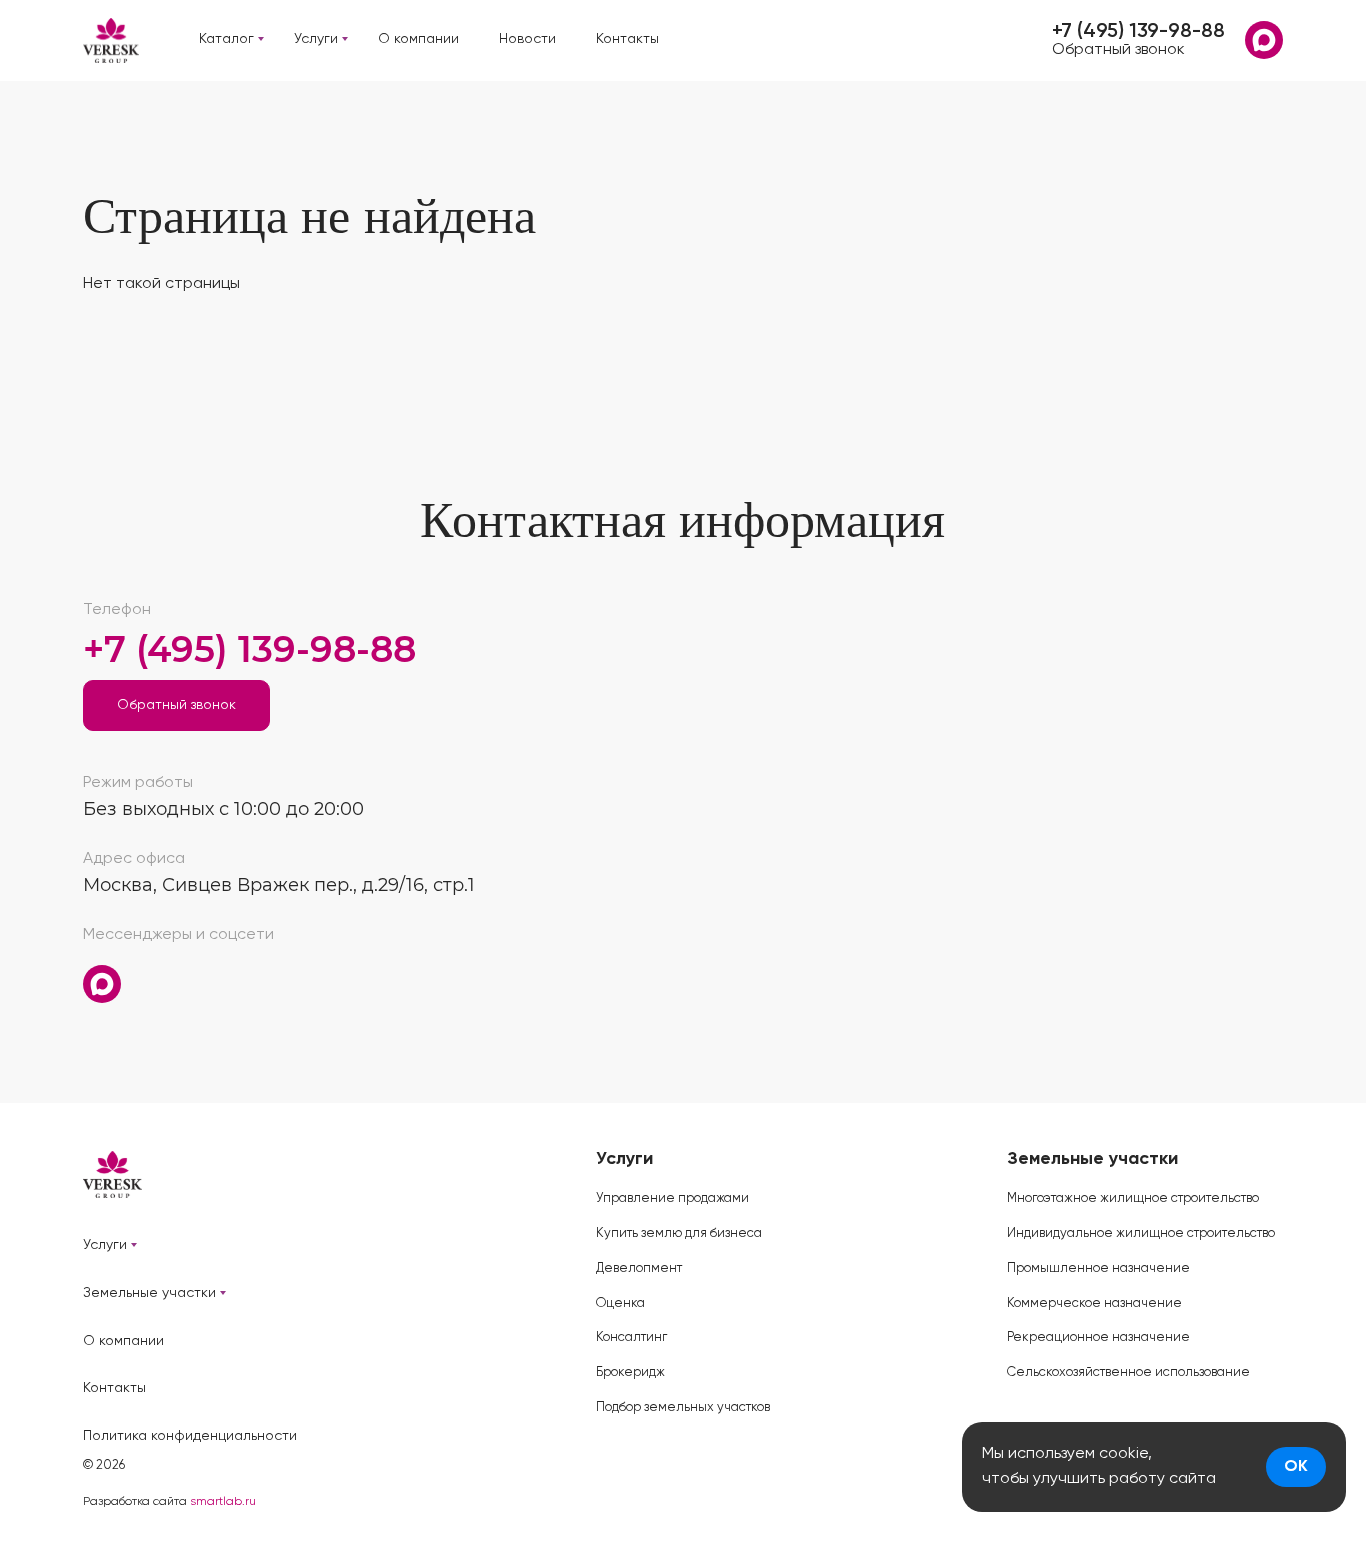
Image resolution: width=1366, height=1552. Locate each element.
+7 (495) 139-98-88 (1138, 32)
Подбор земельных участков (683, 1407)
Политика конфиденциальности (190, 1436)
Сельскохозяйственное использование (1128, 1372)
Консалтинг (631, 1337)
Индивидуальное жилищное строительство (1141, 1233)
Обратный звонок (1118, 50)
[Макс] (1264, 40)
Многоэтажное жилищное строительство (1133, 1198)
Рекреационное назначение (1098, 1337)
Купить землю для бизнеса (679, 1233)
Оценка (620, 1303)
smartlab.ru (223, 1502)
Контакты (627, 39)
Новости (527, 39)
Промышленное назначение (1098, 1268)
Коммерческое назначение (1094, 1303)
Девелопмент (639, 1268)
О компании (418, 39)
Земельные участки (149, 1293)
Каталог (226, 39)
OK (1296, 1467)
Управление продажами (672, 1198)
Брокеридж (630, 1372)
